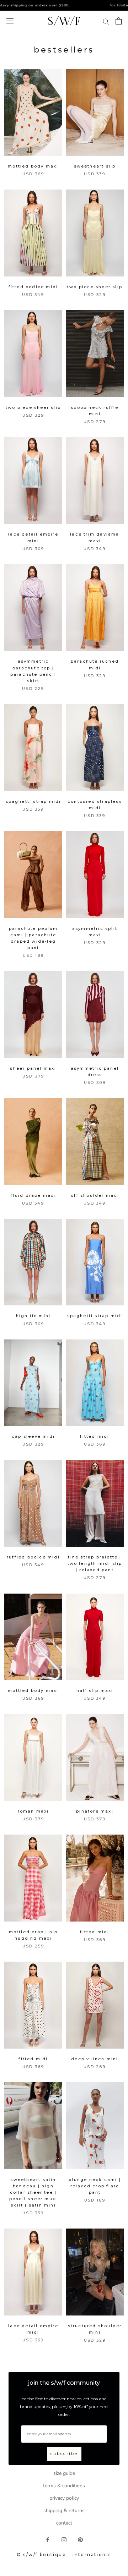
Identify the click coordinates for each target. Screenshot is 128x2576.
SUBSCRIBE (64, 2454)
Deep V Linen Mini (95, 2059)
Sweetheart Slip (95, 166)
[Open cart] (119, 21)
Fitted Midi (95, 1436)
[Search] (106, 21)
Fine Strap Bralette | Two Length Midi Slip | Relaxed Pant (95, 1563)
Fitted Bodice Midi (33, 287)
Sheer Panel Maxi (33, 1068)
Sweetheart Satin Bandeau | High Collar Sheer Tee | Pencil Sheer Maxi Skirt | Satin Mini (33, 2193)
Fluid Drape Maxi (33, 1195)
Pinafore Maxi (95, 1811)
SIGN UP (94, 2536)
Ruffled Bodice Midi (33, 1557)
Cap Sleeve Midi (33, 1436)
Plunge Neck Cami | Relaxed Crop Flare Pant (95, 2186)
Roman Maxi (33, 1811)
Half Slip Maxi (95, 1690)
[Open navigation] (10, 21)
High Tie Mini (33, 1316)
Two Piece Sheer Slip (95, 287)
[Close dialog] (120, 2470)
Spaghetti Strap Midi (33, 801)
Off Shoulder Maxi (95, 1195)
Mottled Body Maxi (33, 166)
